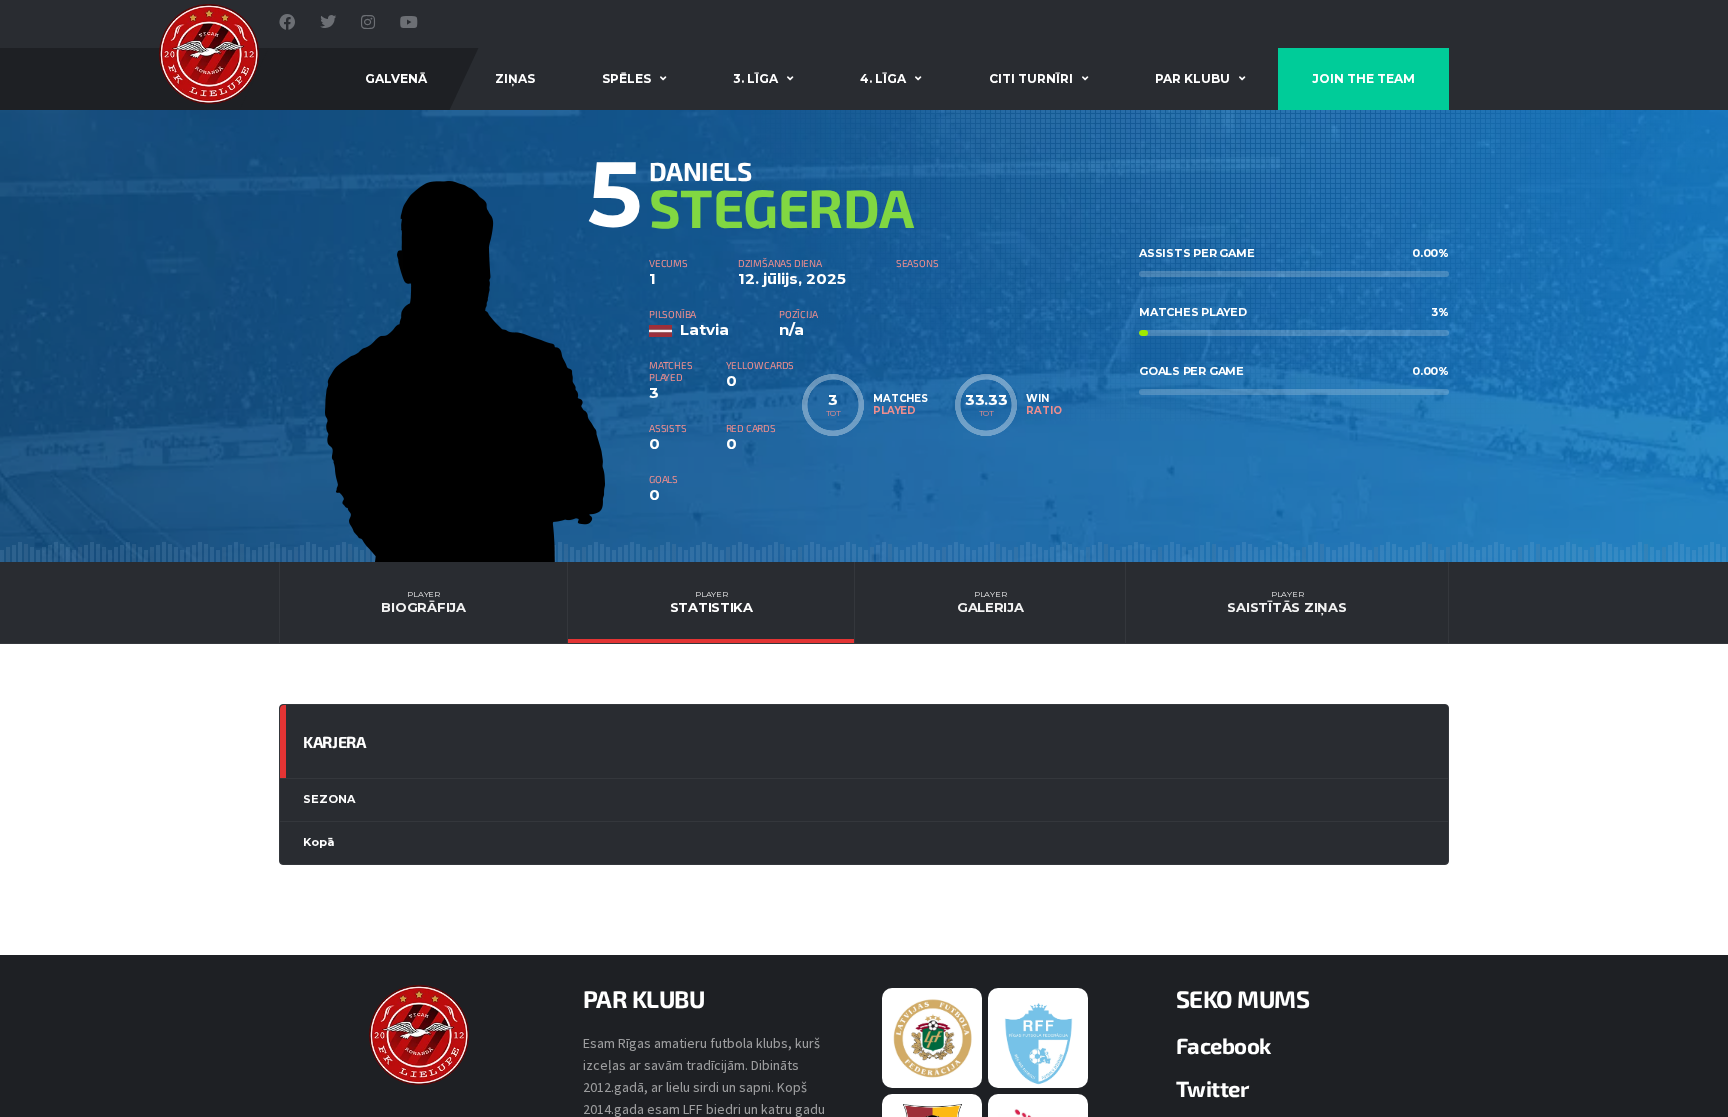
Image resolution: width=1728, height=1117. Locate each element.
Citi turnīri (1031, 78)
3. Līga (755, 78)
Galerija (990, 602)
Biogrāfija (423, 602)
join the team (1363, 78)
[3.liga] (1038, 1042)
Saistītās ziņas (1286, 602)
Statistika (711, 602)
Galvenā (396, 78)
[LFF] (932, 1037)
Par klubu (1192, 78)
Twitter (1212, 1088)
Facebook (1223, 1045)
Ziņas (515, 78)
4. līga (883, 78)
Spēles (626, 78)
